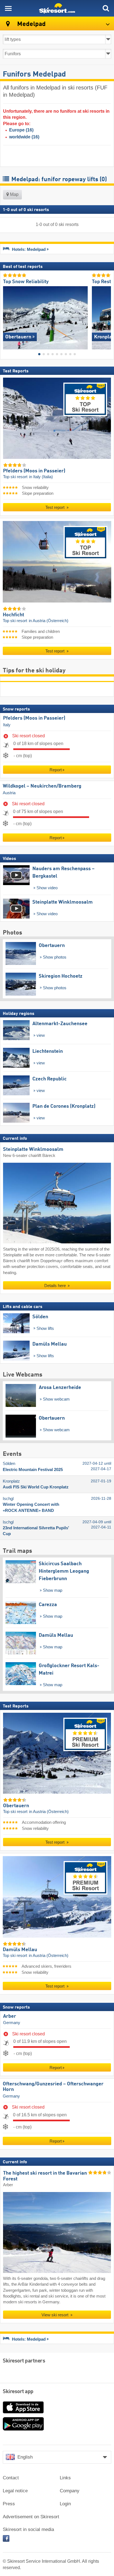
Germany (12, 2023)
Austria (9, 793)
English (25, 2457)
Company (70, 2491)
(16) (21, 130)
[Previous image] (7, 316)
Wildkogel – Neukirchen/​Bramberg (42, 786)
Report (56, 770)
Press (9, 2504)
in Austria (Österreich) (49, 621)
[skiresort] (57, 8)
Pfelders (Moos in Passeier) (34, 718)
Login (65, 2504)
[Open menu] (8, 8)
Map (14, 194)
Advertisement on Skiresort (31, 2517)
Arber (10, 2016)
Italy (7, 725)
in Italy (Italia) (41, 477)
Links (65, 2478)
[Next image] (107, 316)
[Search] (106, 8)
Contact (11, 2478)
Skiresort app (18, 2392)
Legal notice (15, 2491)
